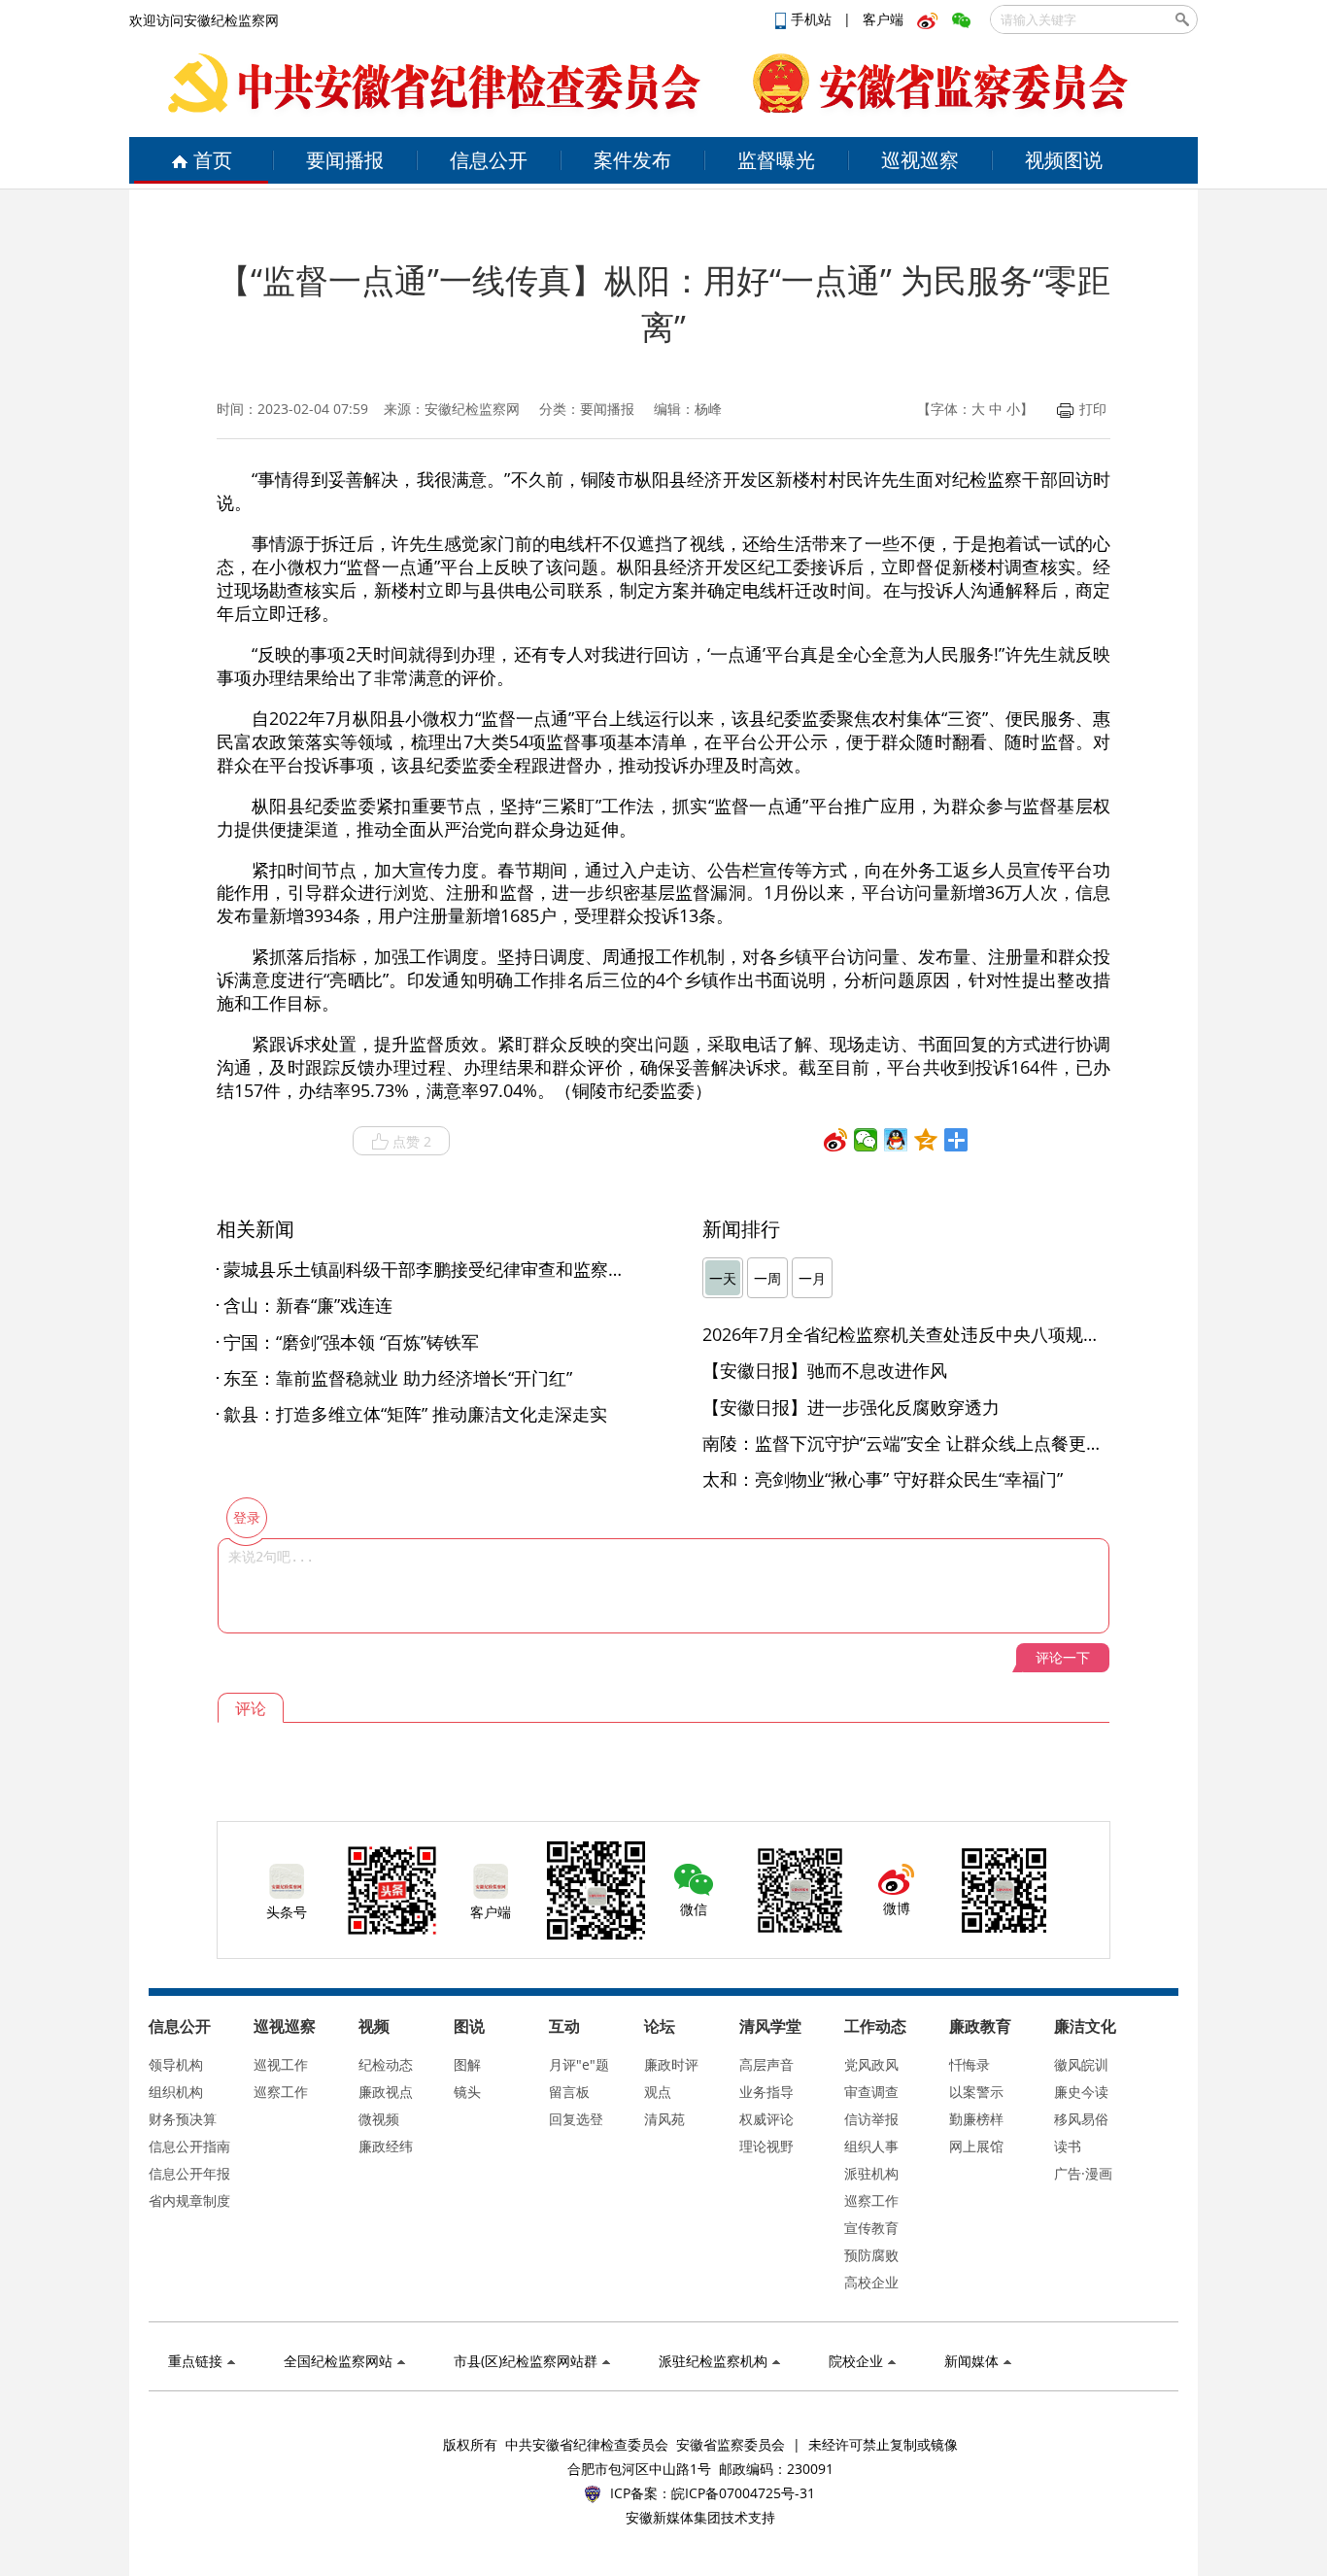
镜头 (467, 2092)
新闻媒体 (971, 2361)
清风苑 (664, 2119)
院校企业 (856, 2361)
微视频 (379, 2119)
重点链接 (195, 2361)
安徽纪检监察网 (472, 409)
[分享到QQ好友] (896, 1140)
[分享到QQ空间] (926, 1140)
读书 (1068, 2146)
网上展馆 (976, 2146)
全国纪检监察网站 (338, 2361)
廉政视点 (386, 2092)
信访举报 (871, 2119)
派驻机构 (871, 2173)
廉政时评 (671, 2064)
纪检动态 (386, 2064)
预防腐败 (871, 2255)
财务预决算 (183, 2119)
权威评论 (766, 2119)
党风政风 (871, 2064)
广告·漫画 (1083, 2173)
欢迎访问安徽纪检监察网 (204, 20)
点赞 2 (412, 1141)
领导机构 (176, 2064)
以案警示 (976, 2092)
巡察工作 (281, 2092)
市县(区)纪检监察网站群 (526, 2361)
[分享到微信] (866, 1140)
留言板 (569, 2092)
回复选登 (576, 2119)
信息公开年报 (189, 2173)
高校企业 (871, 2282)
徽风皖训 (1081, 2064)
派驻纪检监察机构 (713, 2361)
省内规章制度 (189, 2200)
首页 (213, 160)
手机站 (813, 19)
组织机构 (176, 2092)
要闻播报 (345, 160)
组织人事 (871, 2146)
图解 (467, 2064)
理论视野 (766, 2146)
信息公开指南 (189, 2146)
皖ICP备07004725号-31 (743, 2493)
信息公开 (489, 160)
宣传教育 (871, 2228)
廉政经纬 (386, 2146)
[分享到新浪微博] (836, 1140)
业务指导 (766, 2092)
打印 (1093, 409)
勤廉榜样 (976, 2119)
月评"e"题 (579, 2064)
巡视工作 (281, 2064)
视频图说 (1064, 160)
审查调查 (871, 2092)
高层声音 (766, 2064)
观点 (658, 2092)
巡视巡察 (920, 160)
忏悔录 (970, 2064)
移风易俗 (1081, 2119)
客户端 (883, 19)
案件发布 (632, 160)
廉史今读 (1081, 2092)
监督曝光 (776, 160)
